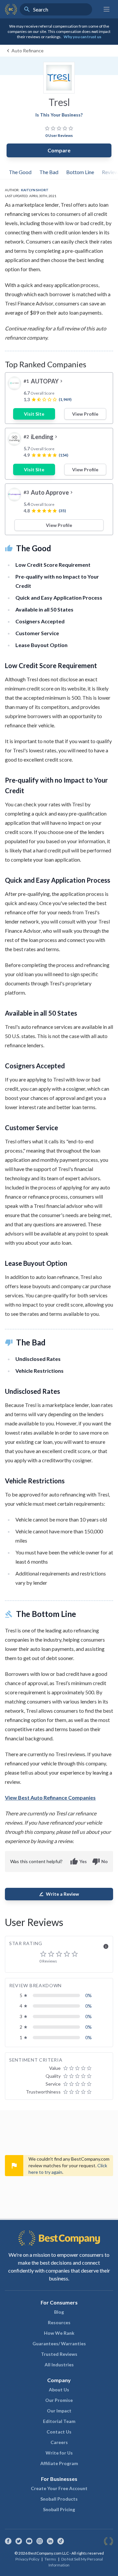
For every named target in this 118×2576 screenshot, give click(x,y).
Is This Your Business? (59, 115)
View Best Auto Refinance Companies (50, 1797)
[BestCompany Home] (11, 9)
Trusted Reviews (59, 2354)
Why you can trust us (82, 37)
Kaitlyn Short (35, 190)
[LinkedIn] (50, 2541)
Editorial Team (59, 2421)
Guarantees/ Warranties (59, 2343)
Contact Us (59, 2432)
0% (88, 1995)
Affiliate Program (59, 2463)
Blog (59, 2312)
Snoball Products (59, 2499)
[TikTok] (61, 2541)
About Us (59, 2390)
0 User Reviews (59, 135)
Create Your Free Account (59, 2488)
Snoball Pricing (59, 2509)
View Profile (85, 414)
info (106, 1946)
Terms (50, 2559)
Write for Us (59, 2453)
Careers (59, 2442)
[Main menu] (107, 9)
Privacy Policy (27, 2559)
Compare (59, 150)
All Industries (59, 2365)
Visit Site (34, 414)
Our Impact (59, 2411)
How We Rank (59, 2333)
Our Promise (59, 2400)
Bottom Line (80, 172)
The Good (20, 172)
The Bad (49, 172)
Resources (59, 2322)
